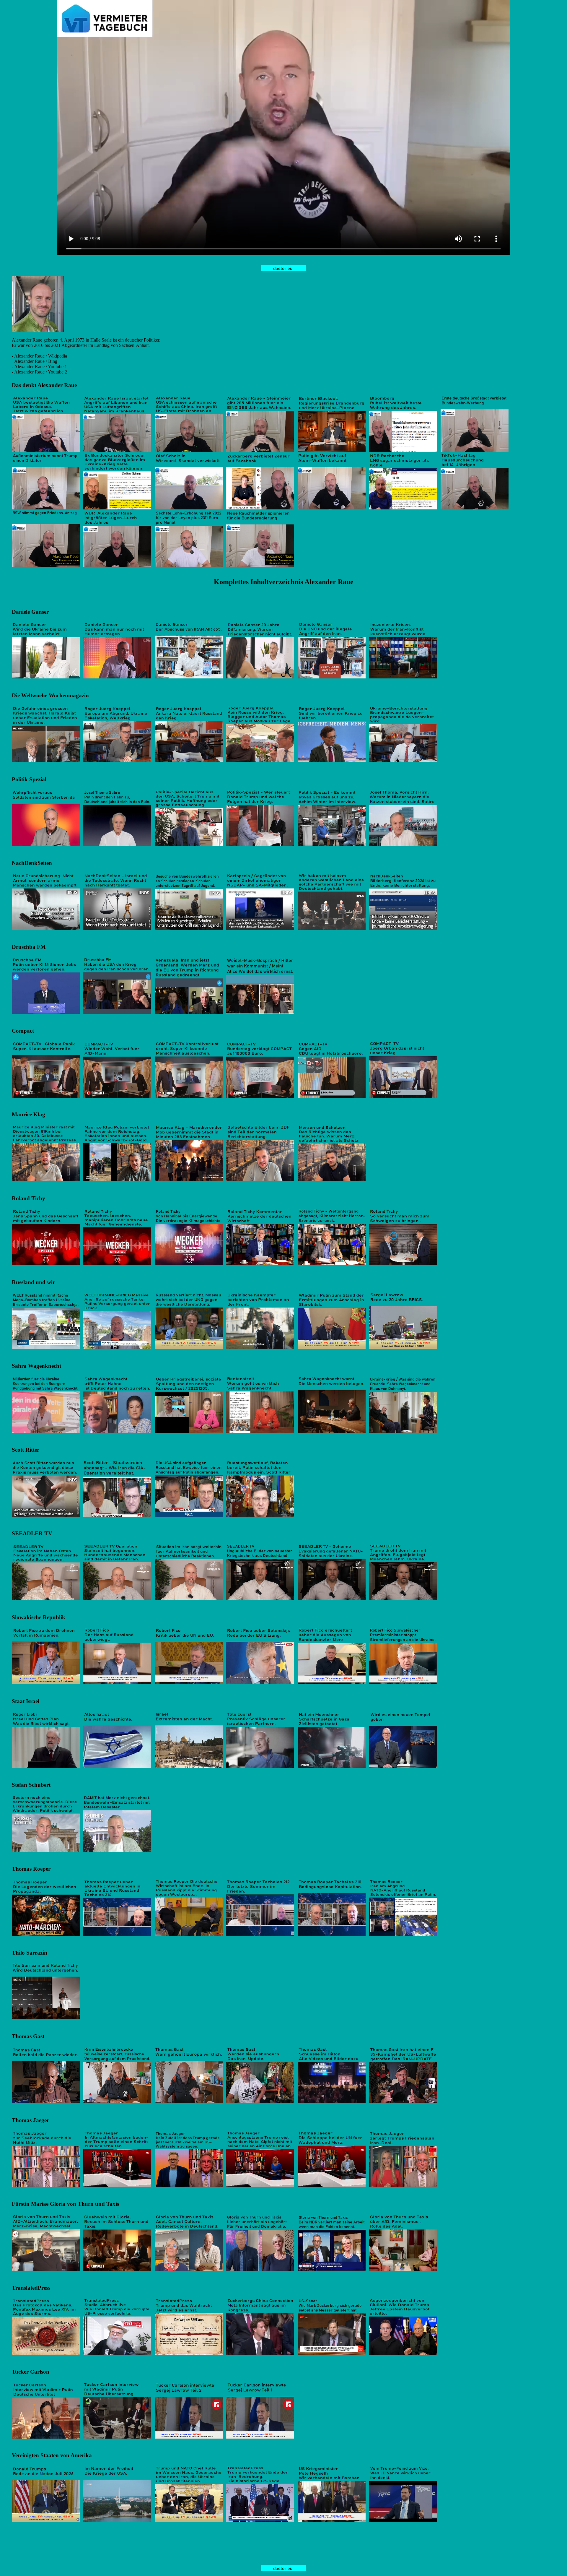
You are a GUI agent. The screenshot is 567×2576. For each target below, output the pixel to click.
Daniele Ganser (30, 612)
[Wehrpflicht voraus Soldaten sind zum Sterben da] (46, 845)
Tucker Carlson (31, 2372)
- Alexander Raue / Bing (35, 361)
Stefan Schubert (31, 1785)
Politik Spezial (29, 779)
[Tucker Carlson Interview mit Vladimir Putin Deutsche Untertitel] (46, 2437)
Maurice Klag (28, 1114)
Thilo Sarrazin (30, 1953)
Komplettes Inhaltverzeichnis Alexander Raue (284, 582)
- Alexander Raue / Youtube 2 (39, 372)
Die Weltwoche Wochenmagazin (50, 695)
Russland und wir (33, 1282)
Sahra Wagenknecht (36, 1366)
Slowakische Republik (39, 1617)
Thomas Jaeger (30, 2120)
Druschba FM (29, 947)
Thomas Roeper (31, 1869)
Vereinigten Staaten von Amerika (52, 2455)
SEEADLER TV (32, 1533)
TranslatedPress (31, 2288)
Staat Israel (26, 1701)
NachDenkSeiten (32, 863)
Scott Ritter (26, 1450)
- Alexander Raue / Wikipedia (39, 356)
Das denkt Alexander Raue (44, 385)
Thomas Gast (28, 2036)
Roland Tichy (28, 1198)
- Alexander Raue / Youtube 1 (39, 367)
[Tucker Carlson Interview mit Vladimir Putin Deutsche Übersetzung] (117, 2437)
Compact (23, 1031)
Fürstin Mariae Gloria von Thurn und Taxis (65, 2204)
